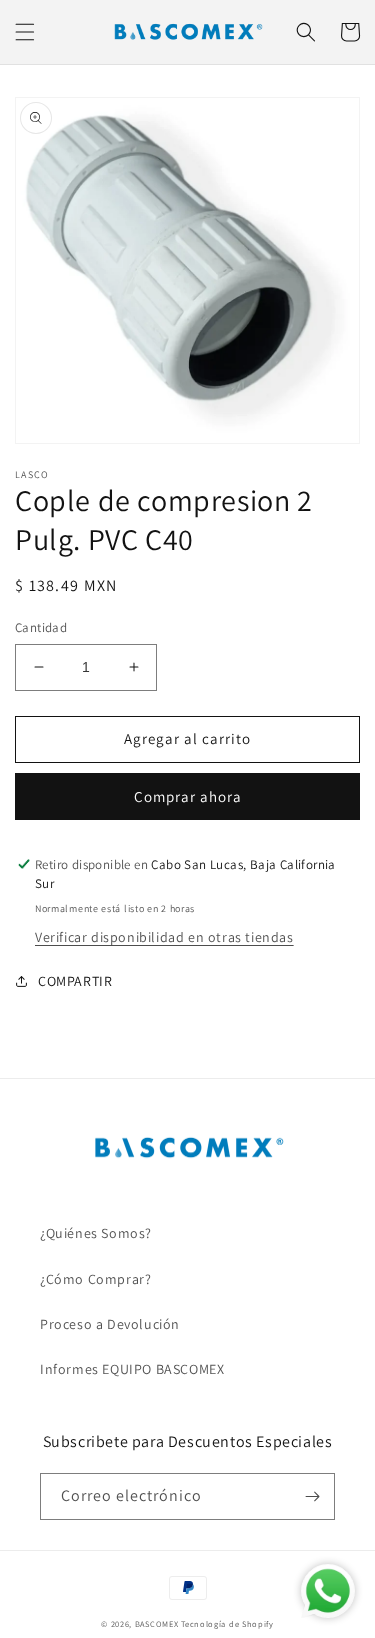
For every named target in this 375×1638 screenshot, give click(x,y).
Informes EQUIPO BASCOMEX (132, 1369)
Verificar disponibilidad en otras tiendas (164, 937)
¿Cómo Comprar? (95, 1279)
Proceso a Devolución (110, 1324)
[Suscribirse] (312, 1496)
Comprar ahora (188, 796)
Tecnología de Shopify (227, 1623)
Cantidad (41, 627)
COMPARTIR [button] (75, 981)
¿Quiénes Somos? (96, 1233)
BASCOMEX (157, 1623)
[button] (25, 32)
